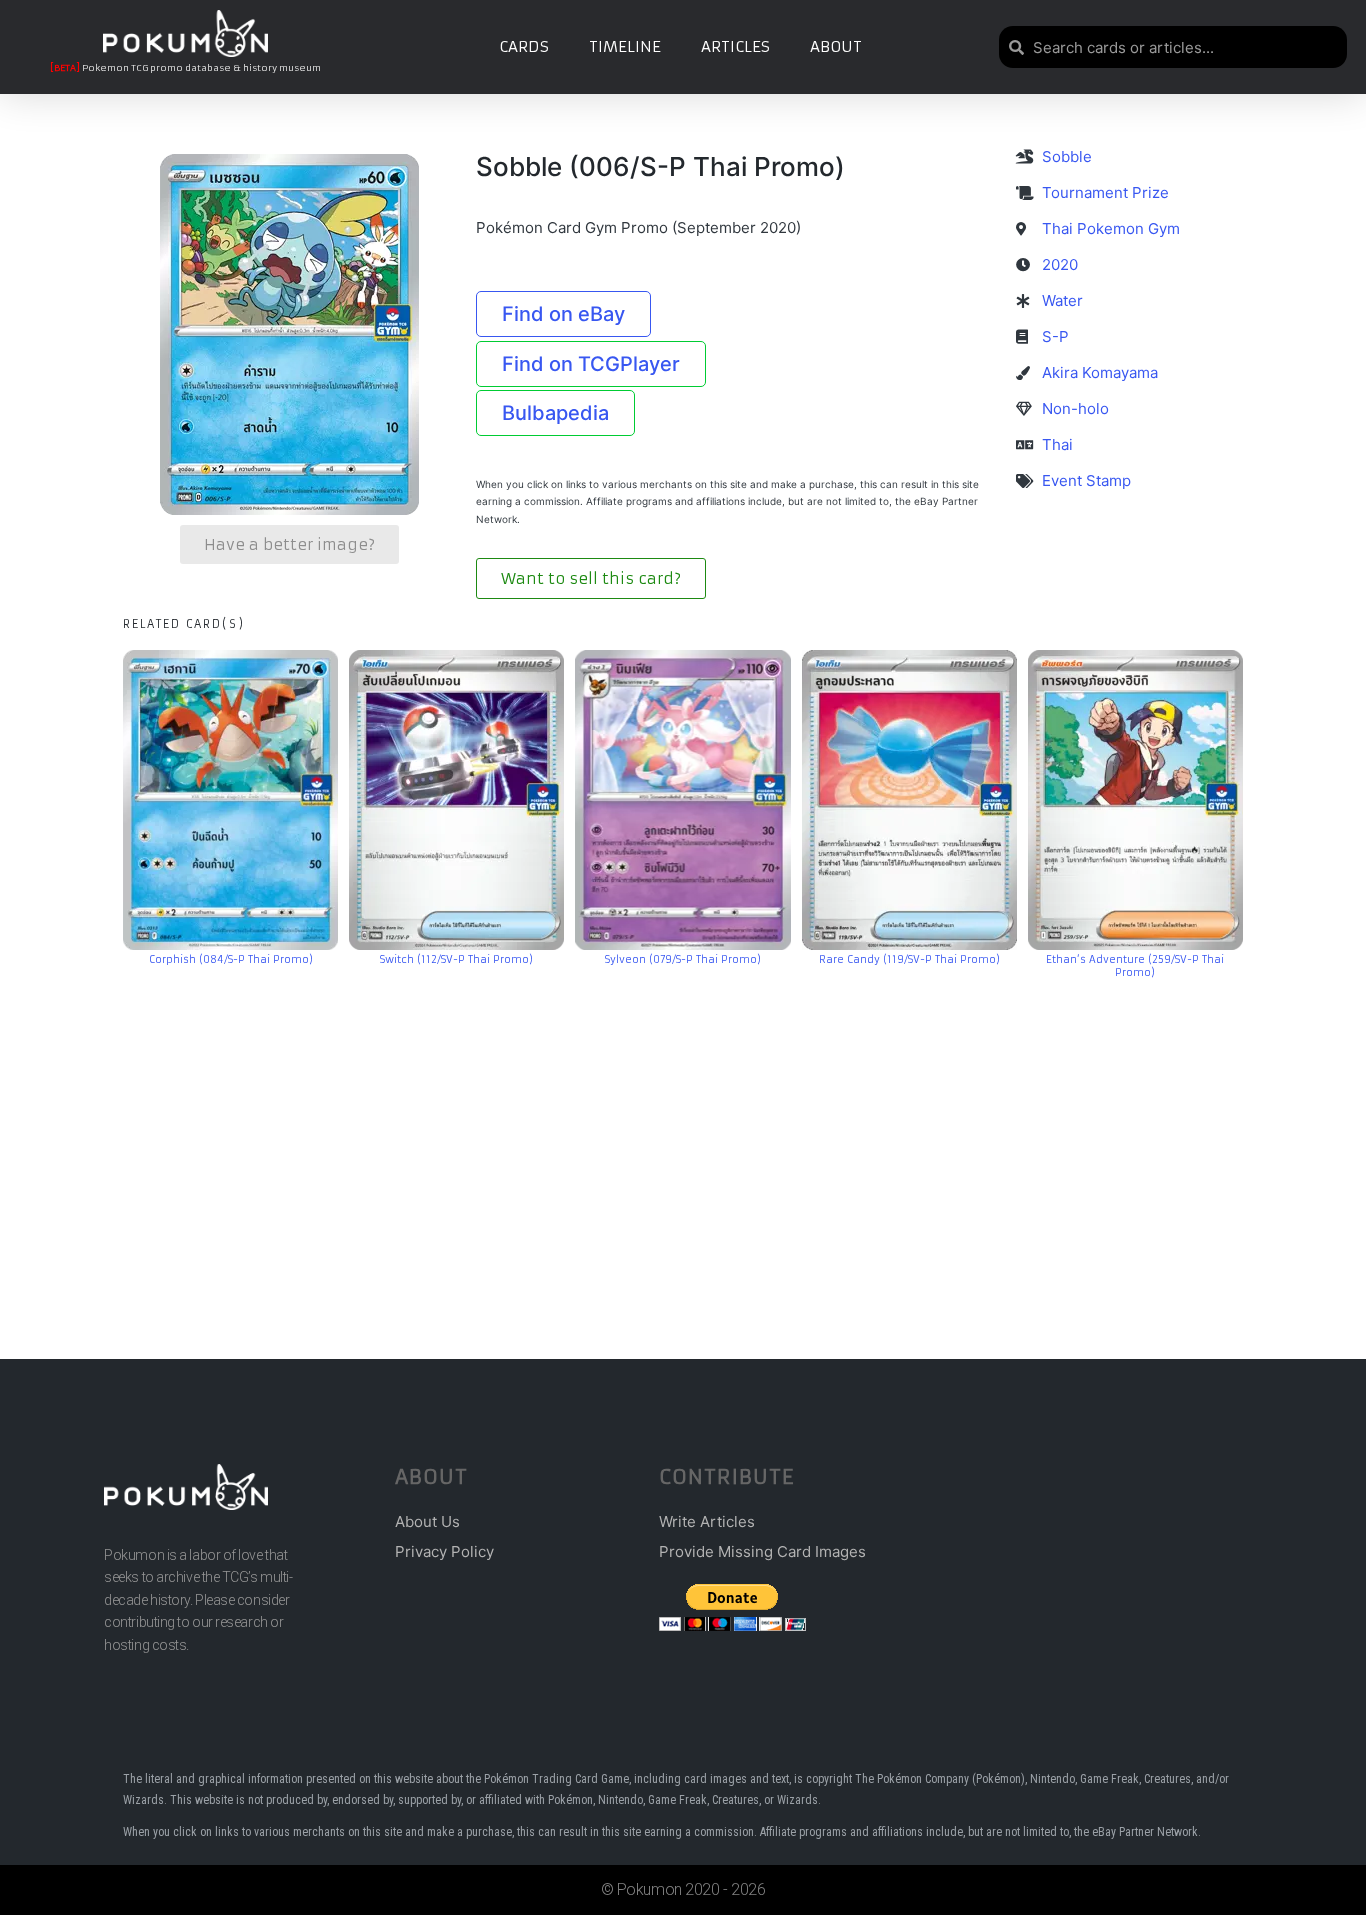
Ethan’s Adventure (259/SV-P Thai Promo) (1135, 966)
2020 (1060, 264)
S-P (1055, 336)
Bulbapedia (555, 413)
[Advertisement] (683, 1139)
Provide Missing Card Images (762, 1551)
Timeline (625, 46)
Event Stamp (1086, 480)
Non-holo (1075, 408)
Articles (735, 46)
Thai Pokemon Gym (1111, 228)
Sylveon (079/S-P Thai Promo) (683, 959)
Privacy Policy (444, 1551)
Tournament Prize (1105, 192)
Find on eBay (563, 314)
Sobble (1067, 156)
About (836, 46)
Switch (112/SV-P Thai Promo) (456, 959)
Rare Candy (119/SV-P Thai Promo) (909, 959)
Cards (524, 46)
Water (1062, 300)
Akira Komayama (1100, 372)
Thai (1057, 444)
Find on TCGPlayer (591, 364)
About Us (427, 1521)
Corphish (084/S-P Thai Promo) (231, 959)
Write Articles (707, 1521)
